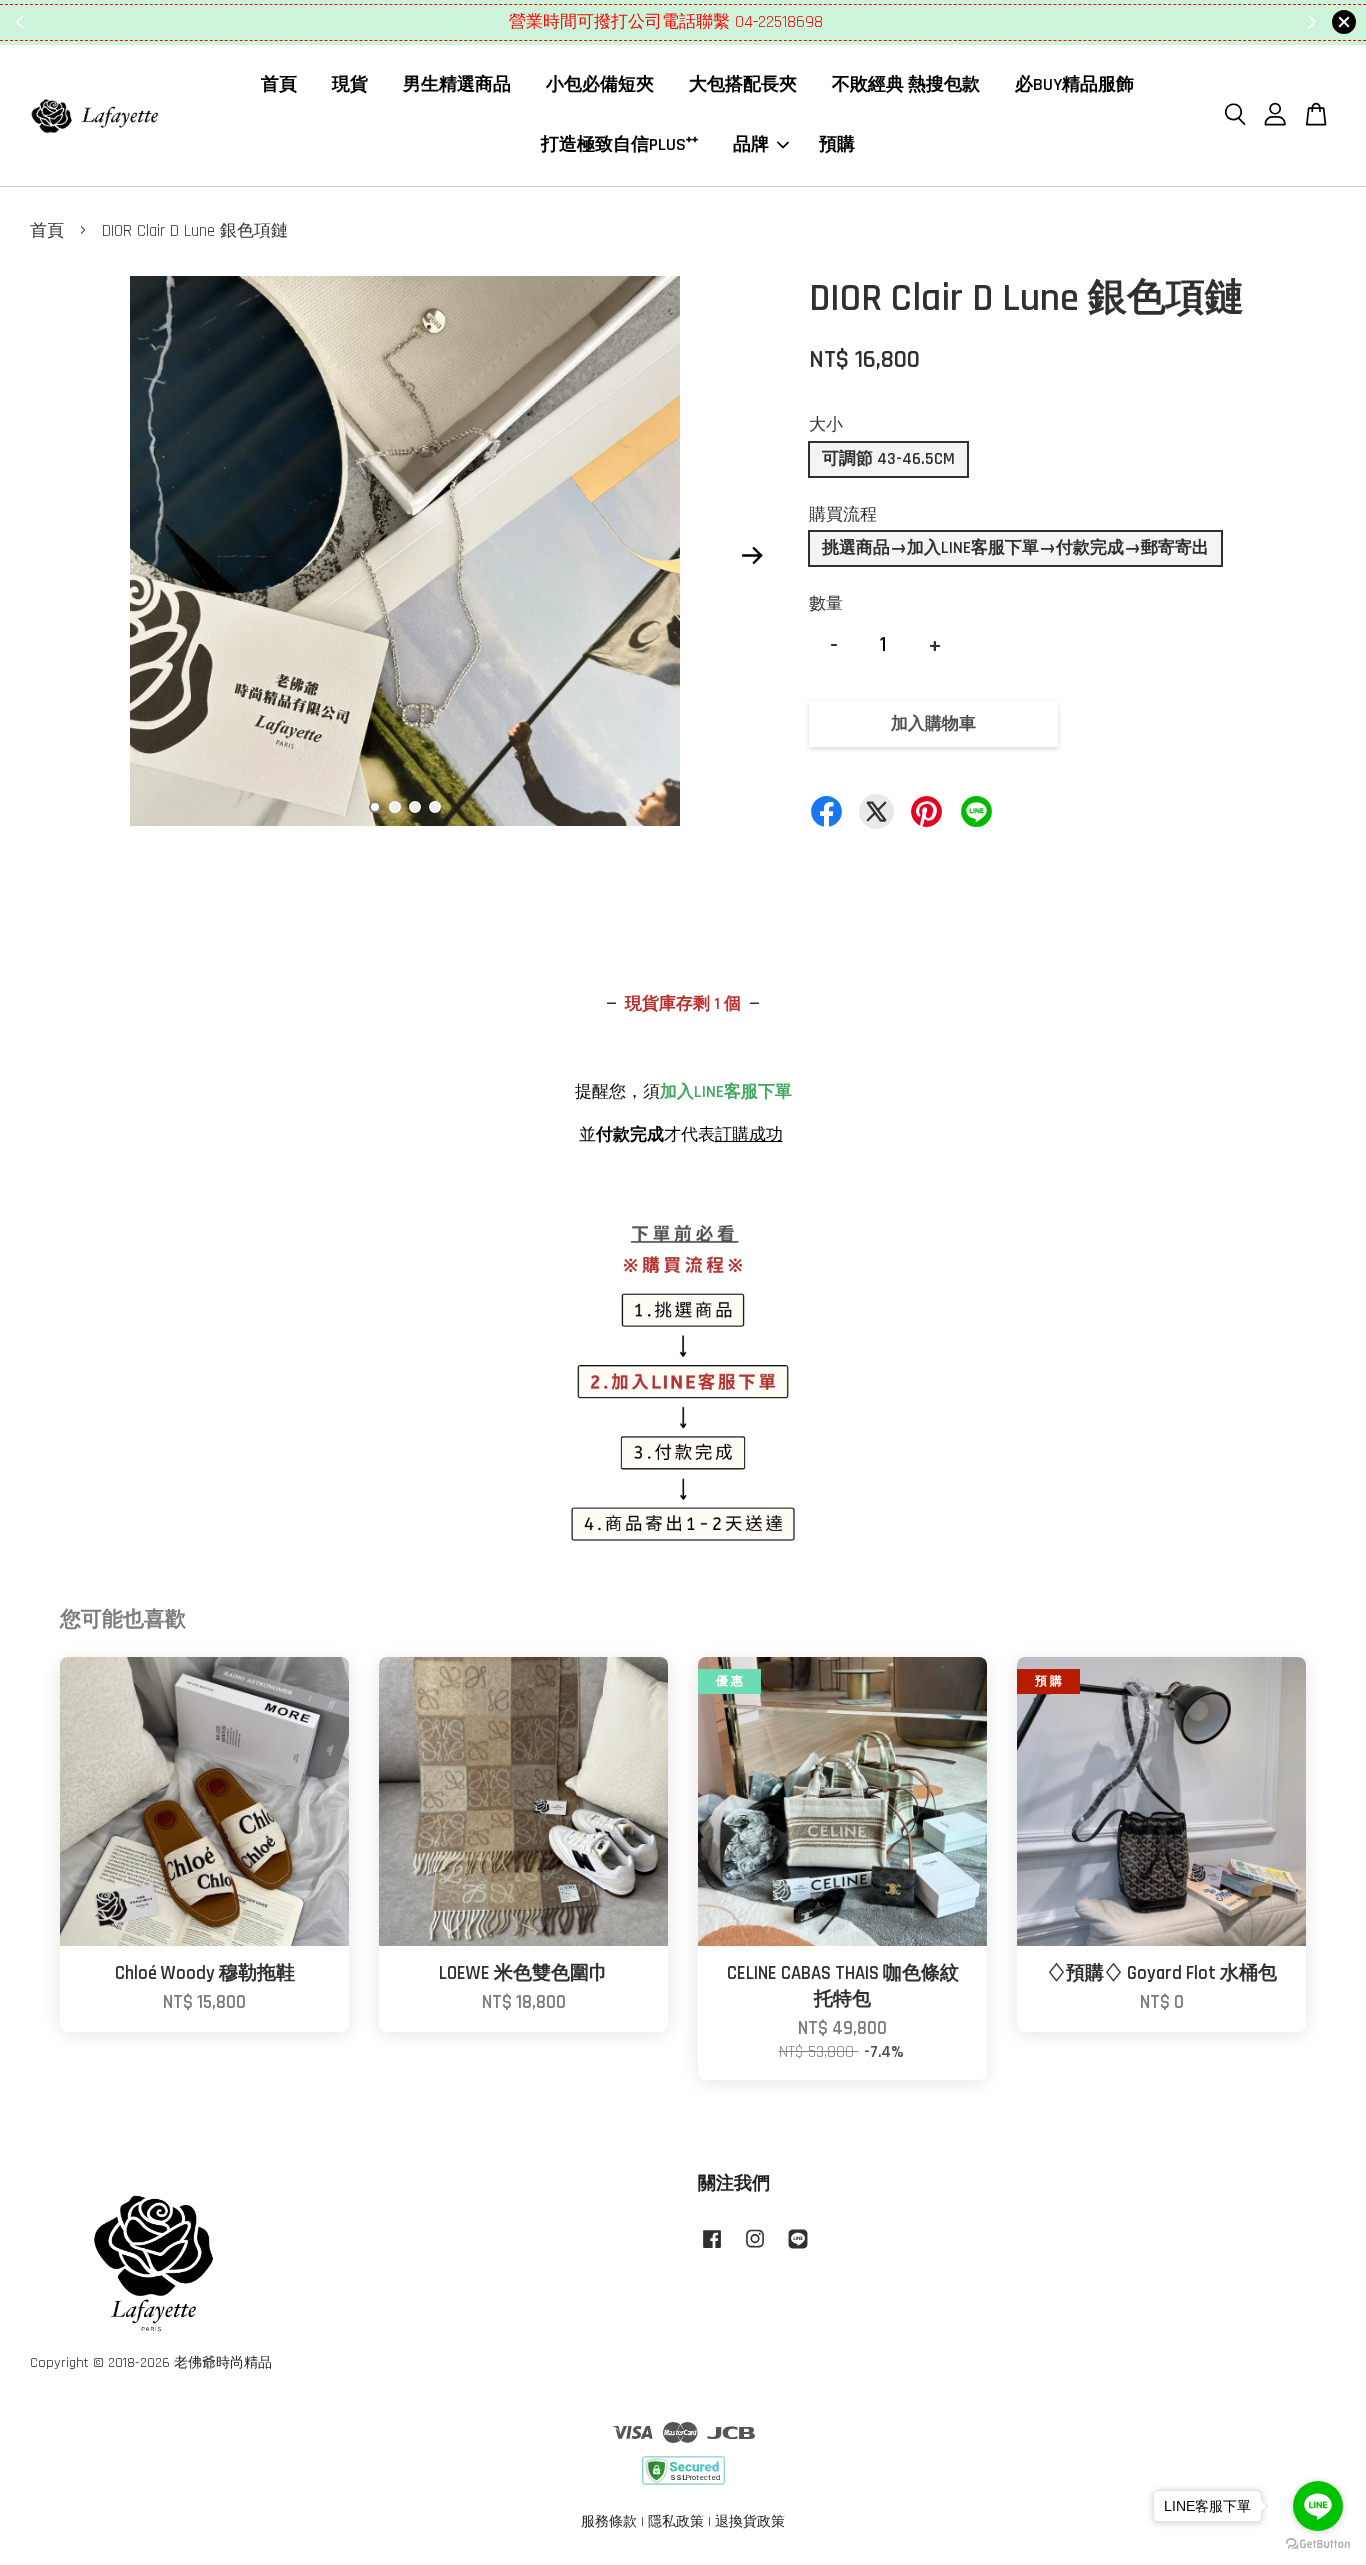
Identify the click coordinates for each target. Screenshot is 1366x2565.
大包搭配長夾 (743, 84)
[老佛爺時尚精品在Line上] (798, 2249)
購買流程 (843, 515)
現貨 (350, 84)
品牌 (751, 144)
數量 (826, 604)
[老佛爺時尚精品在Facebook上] (712, 2249)
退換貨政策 (750, 2522)
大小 (826, 425)
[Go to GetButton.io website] (1318, 2544)
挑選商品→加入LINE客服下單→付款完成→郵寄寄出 (1015, 548)
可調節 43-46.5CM (888, 459)
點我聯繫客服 (804, 22)
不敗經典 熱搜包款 (906, 84)
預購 (837, 144)
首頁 (279, 84)
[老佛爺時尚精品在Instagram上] (755, 2249)
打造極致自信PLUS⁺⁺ (619, 144)
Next (752, 556)
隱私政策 (676, 2522)
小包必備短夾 (600, 84)
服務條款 (609, 2522)
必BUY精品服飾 (1074, 84)
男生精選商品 (457, 84)
